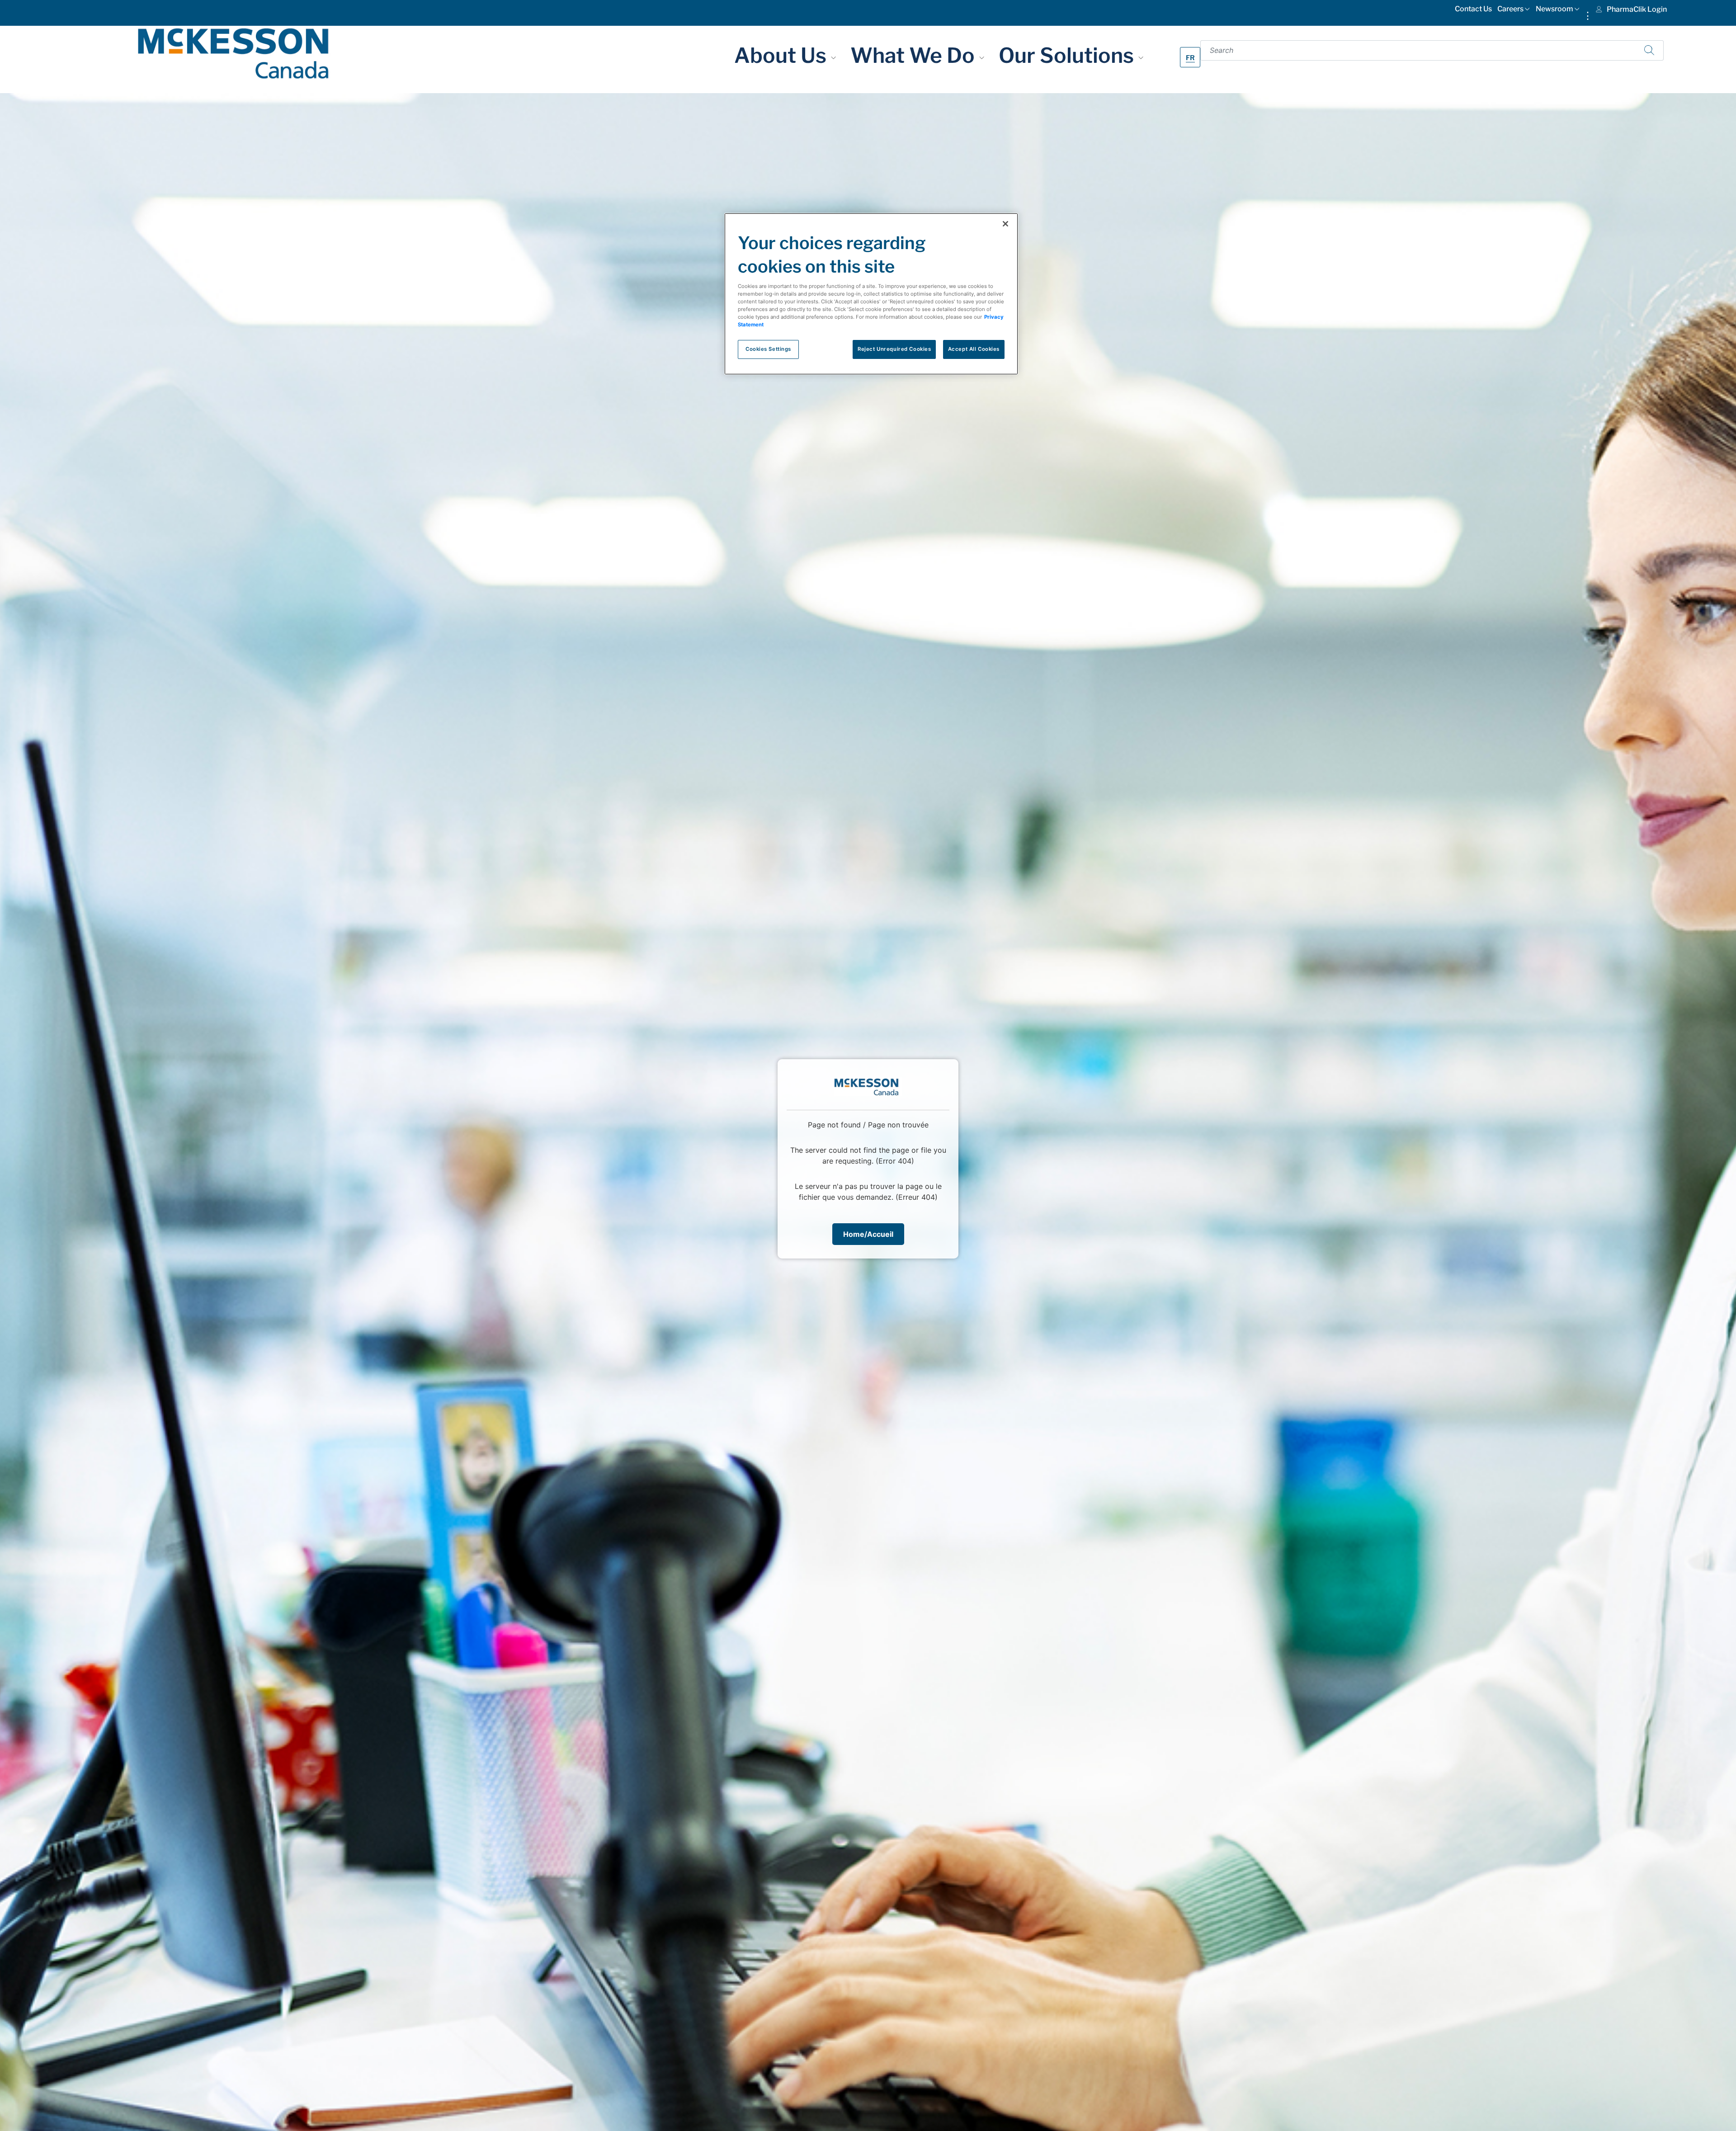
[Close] (1005, 224)
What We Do (915, 55)
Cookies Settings (768, 349)
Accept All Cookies (974, 349)
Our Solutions (1068, 55)
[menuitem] (1473, 11)
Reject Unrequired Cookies (894, 349)
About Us (783, 55)
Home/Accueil (868, 1234)
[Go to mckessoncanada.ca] (233, 53)
